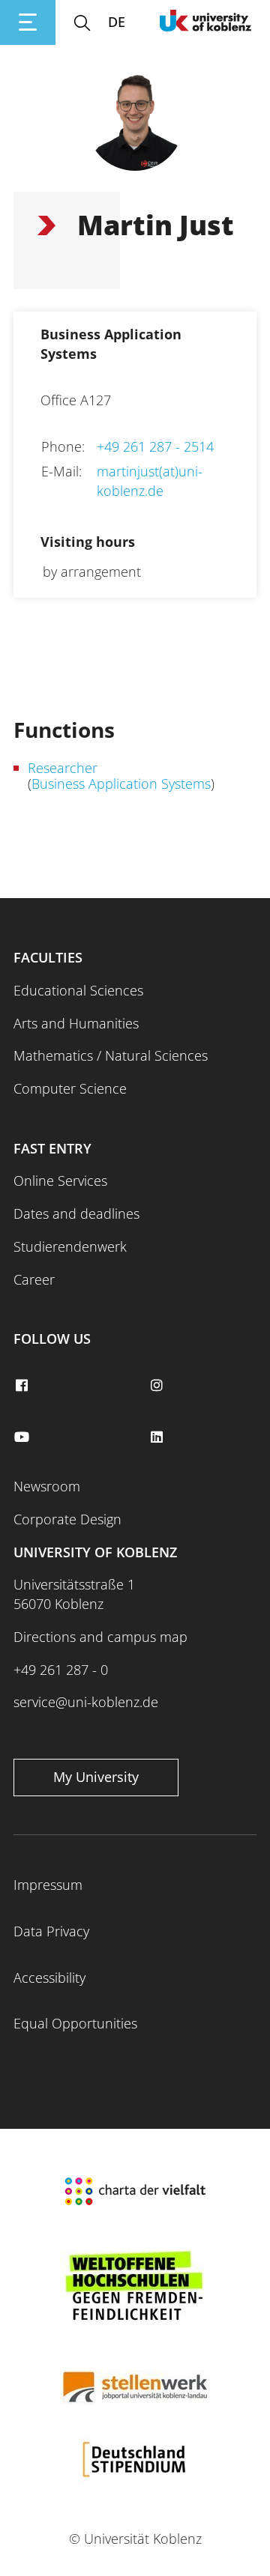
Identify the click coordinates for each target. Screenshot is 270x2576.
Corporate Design (67, 1519)
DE (117, 22)
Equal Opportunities (75, 2023)
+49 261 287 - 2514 (155, 446)
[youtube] (23, 1437)
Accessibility (49, 1978)
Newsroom (47, 1486)
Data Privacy (51, 1931)
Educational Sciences (78, 990)
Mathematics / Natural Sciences (111, 1055)
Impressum (48, 1885)
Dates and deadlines (76, 1213)
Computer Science (70, 1088)
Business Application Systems (121, 784)
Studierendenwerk (70, 1246)
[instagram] (158, 1386)
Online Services (60, 1181)
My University (96, 1777)
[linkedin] (158, 1437)
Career (34, 1279)
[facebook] (23, 1386)
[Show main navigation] (28, 22)
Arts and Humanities (76, 1023)
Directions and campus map (100, 1637)
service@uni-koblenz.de (86, 1702)
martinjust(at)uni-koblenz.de (150, 481)
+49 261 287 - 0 (61, 1670)
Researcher (63, 768)
